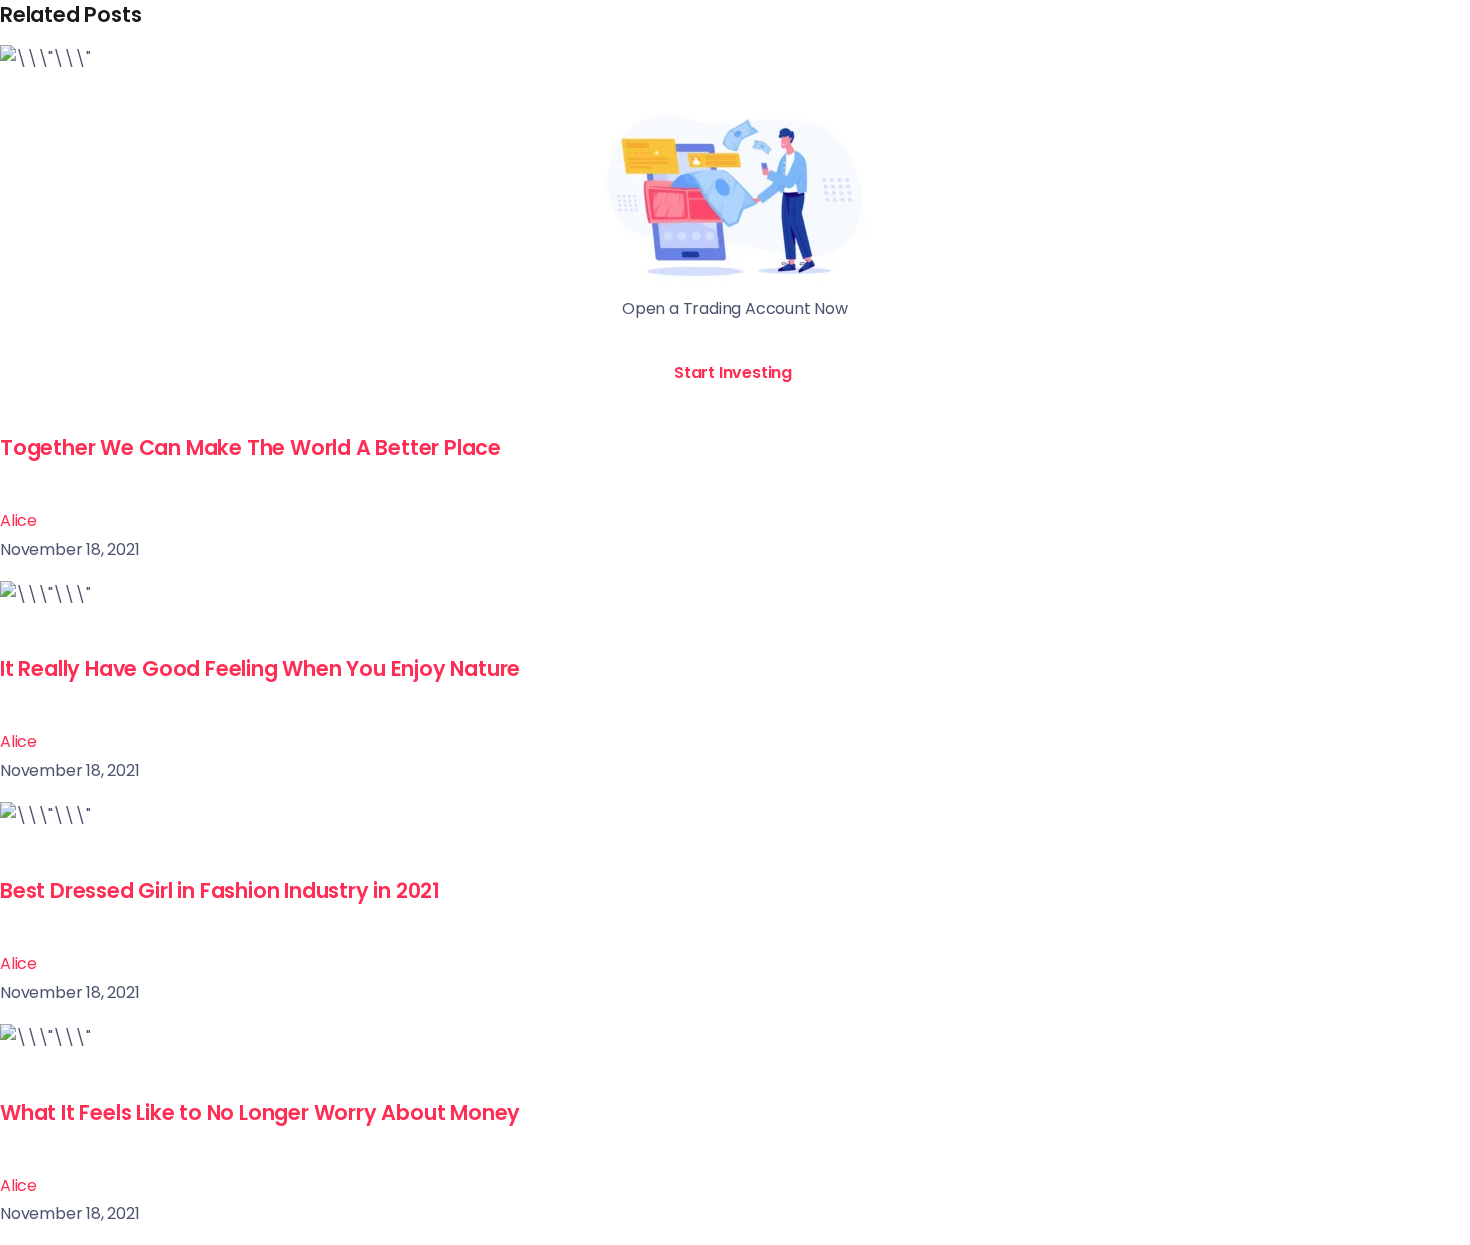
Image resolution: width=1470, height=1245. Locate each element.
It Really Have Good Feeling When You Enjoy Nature (260, 668)
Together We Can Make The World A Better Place (250, 447)
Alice (18, 520)
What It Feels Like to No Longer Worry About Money (260, 1112)
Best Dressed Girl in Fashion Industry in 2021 (220, 890)
